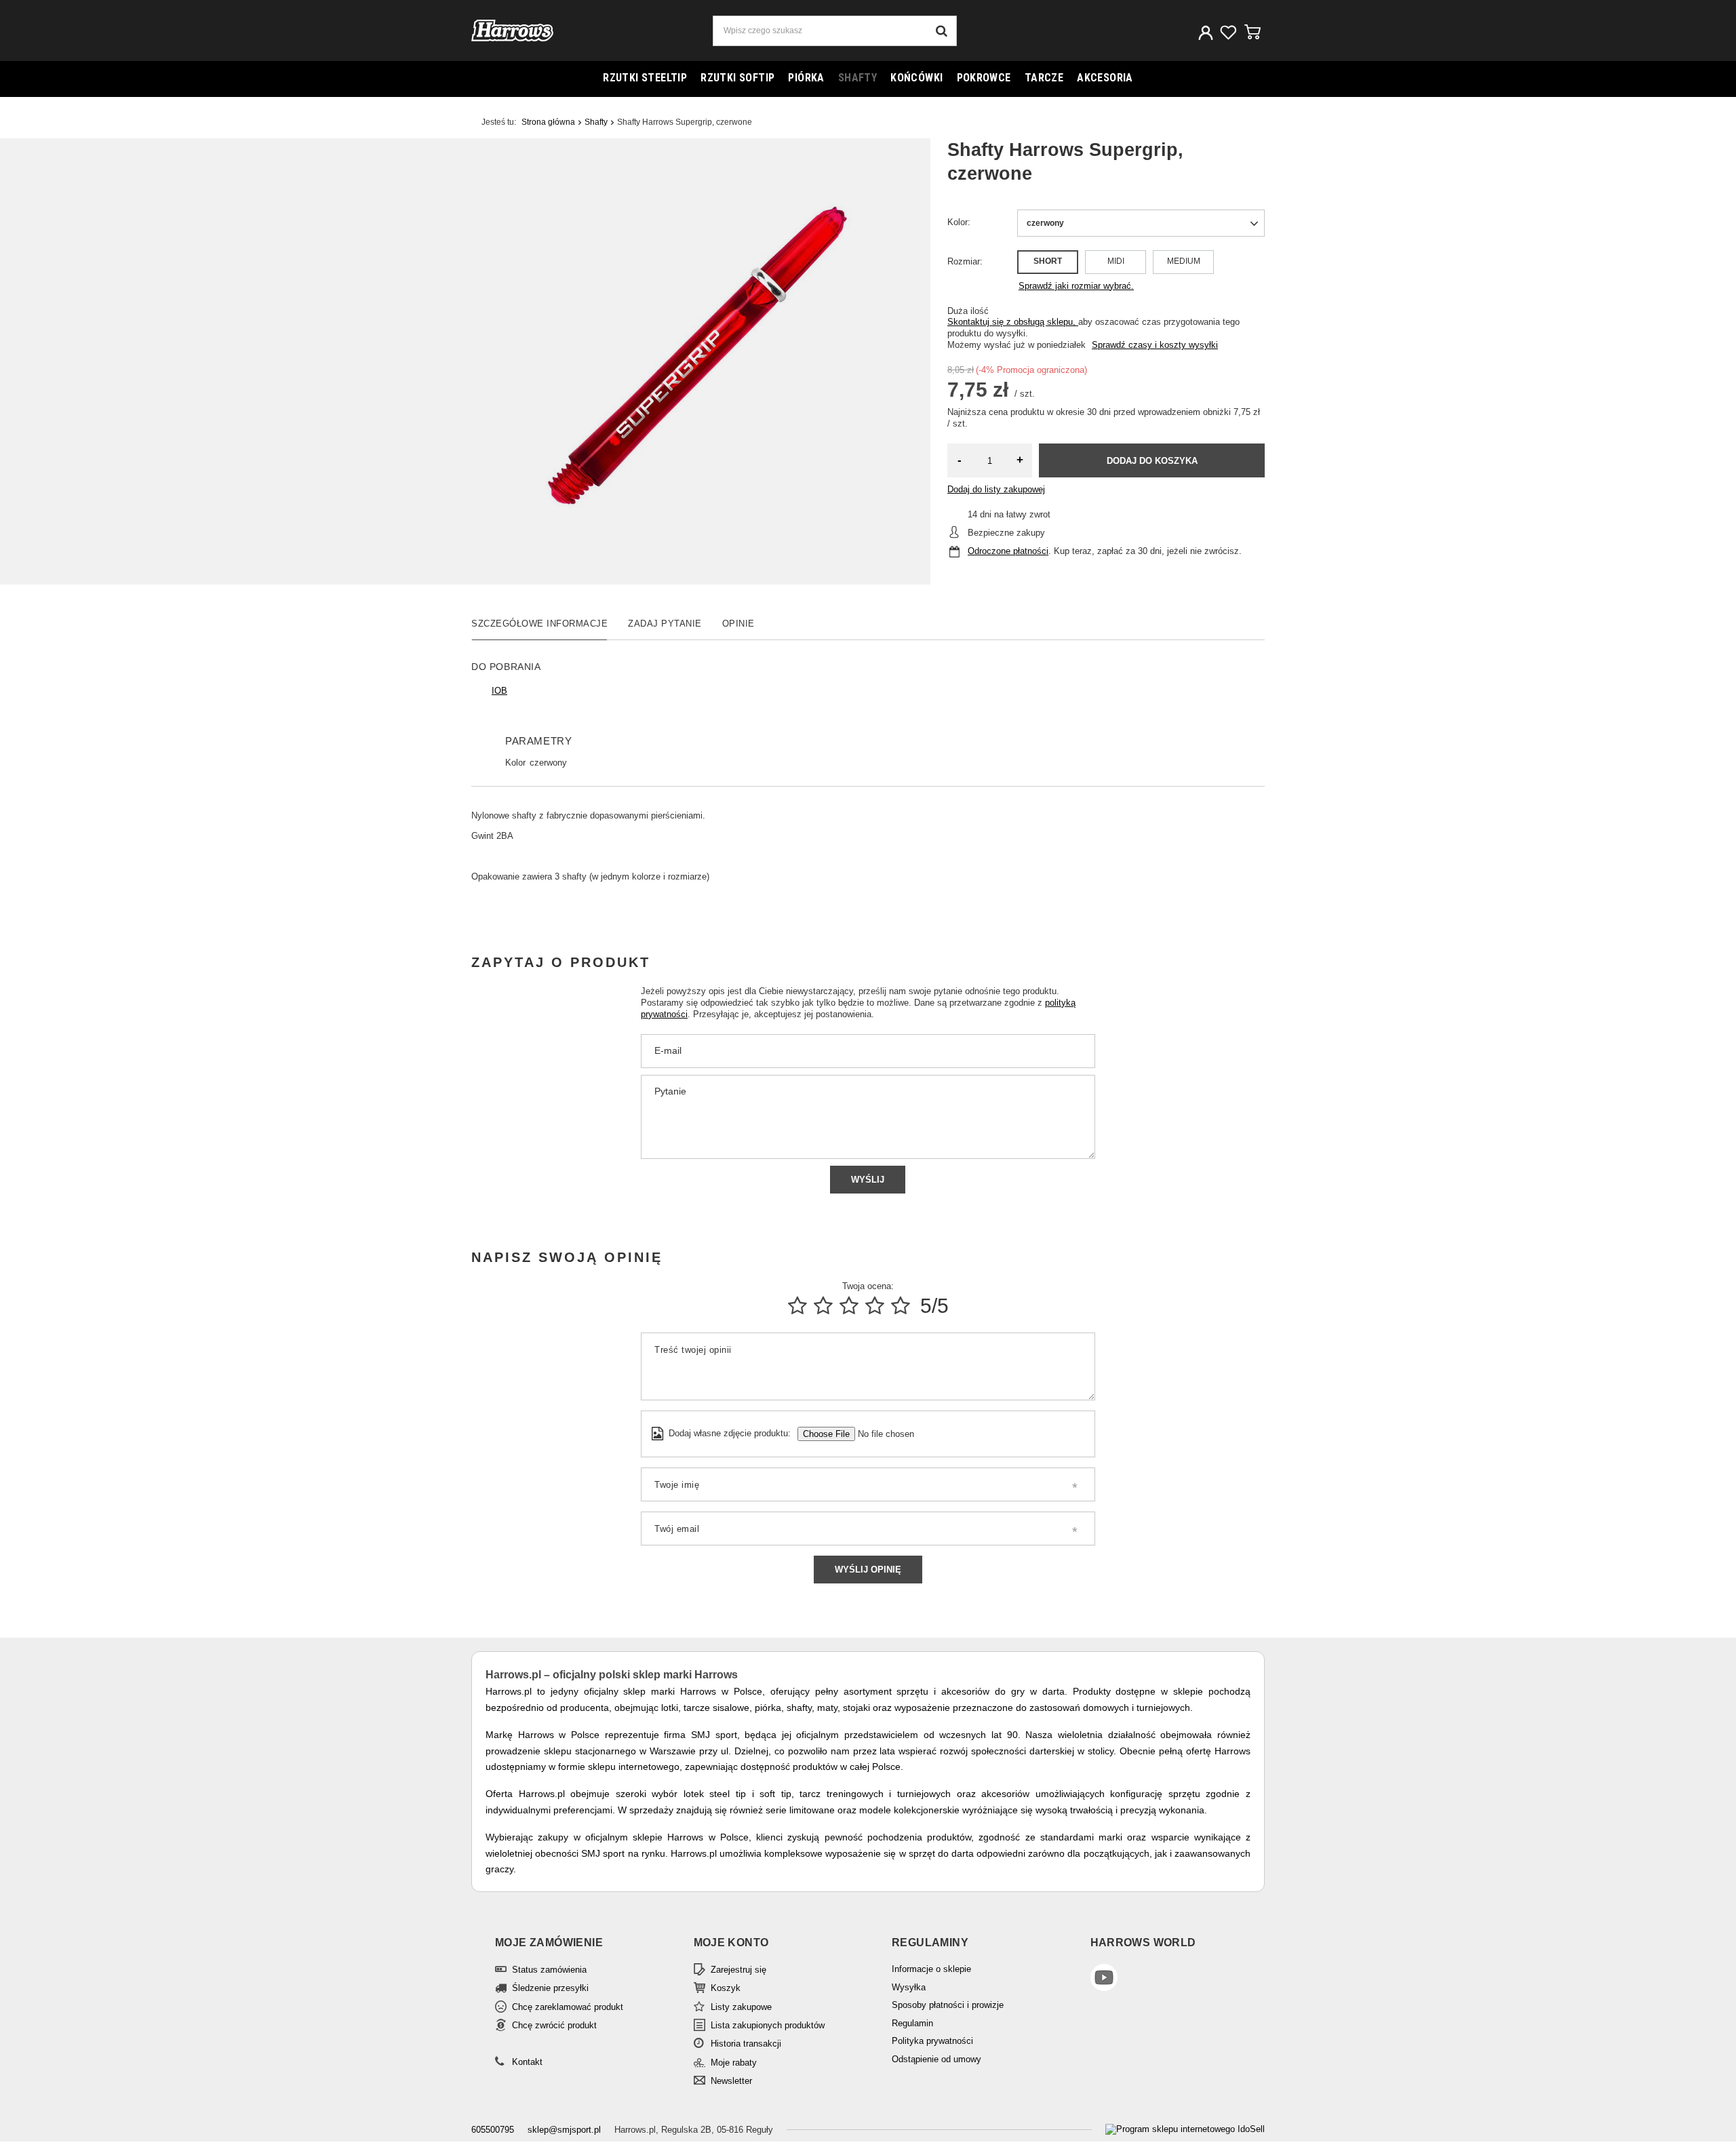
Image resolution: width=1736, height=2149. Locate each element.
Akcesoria (1105, 78)
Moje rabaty (734, 2063)
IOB (499, 691)
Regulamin (912, 2023)
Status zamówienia (549, 1970)
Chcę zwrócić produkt (554, 2025)
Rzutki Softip (737, 78)
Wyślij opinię (868, 1570)
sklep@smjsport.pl (564, 2130)
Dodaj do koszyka (1152, 461)
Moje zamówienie (549, 1943)
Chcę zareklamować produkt (568, 2007)
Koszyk (726, 1988)
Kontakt (527, 2062)
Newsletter (731, 2081)
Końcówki (916, 78)
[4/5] (875, 1306)
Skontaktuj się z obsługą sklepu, (1013, 322)
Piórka (806, 78)
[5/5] (901, 1306)
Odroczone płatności (1008, 551)
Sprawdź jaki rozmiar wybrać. (1076, 286)
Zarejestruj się (738, 1970)
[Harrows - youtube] (1161, 1979)
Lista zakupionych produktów (768, 2025)
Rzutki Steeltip (645, 78)
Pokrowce (984, 78)
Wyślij (868, 1180)
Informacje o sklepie (931, 1969)
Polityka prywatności (932, 2041)
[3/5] (849, 1306)
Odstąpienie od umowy (936, 2059)
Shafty (857, 78)
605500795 (493, 2130)
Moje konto (731, 1943)
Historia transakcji (746, 2044)
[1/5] (797, 1306)
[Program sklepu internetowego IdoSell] (1185, 2130)
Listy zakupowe (741, 2007)
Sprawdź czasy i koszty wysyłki (1155, 345)
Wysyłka (909, 1987)
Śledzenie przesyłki (550, 1988)
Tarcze (1044, 78)
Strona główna (548, 122)
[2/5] (823, 1306)
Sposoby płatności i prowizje (948, 2005)
